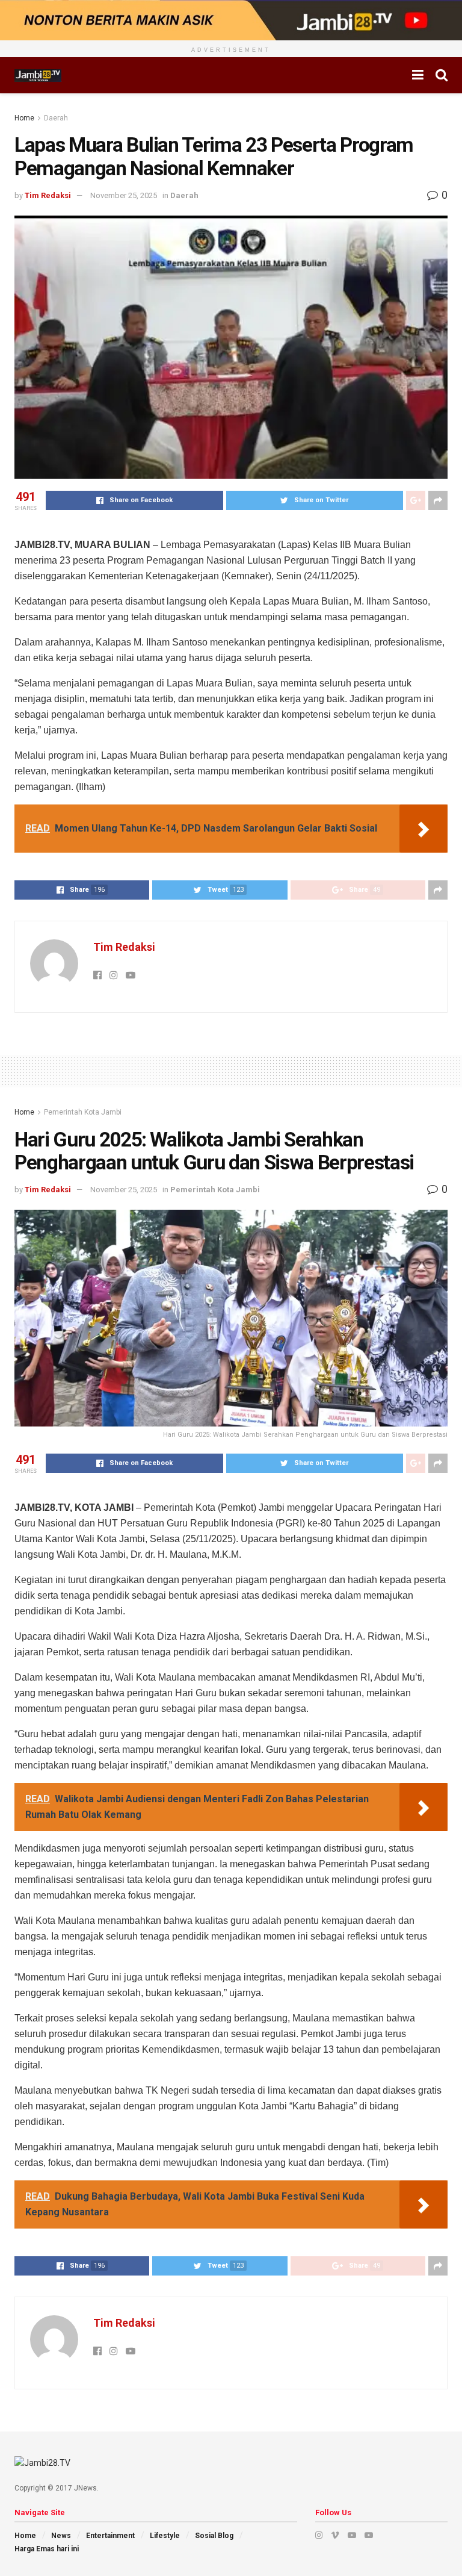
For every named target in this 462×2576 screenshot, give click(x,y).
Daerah (56, 118)
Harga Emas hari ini (47, 2549)
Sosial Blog (214, 2536)
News (61, 2536)
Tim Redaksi (48, 195)
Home (24, 118)
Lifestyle (165, 2536)
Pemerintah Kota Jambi (83, 1112)
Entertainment (110, 2536)
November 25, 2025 (124, 195)
